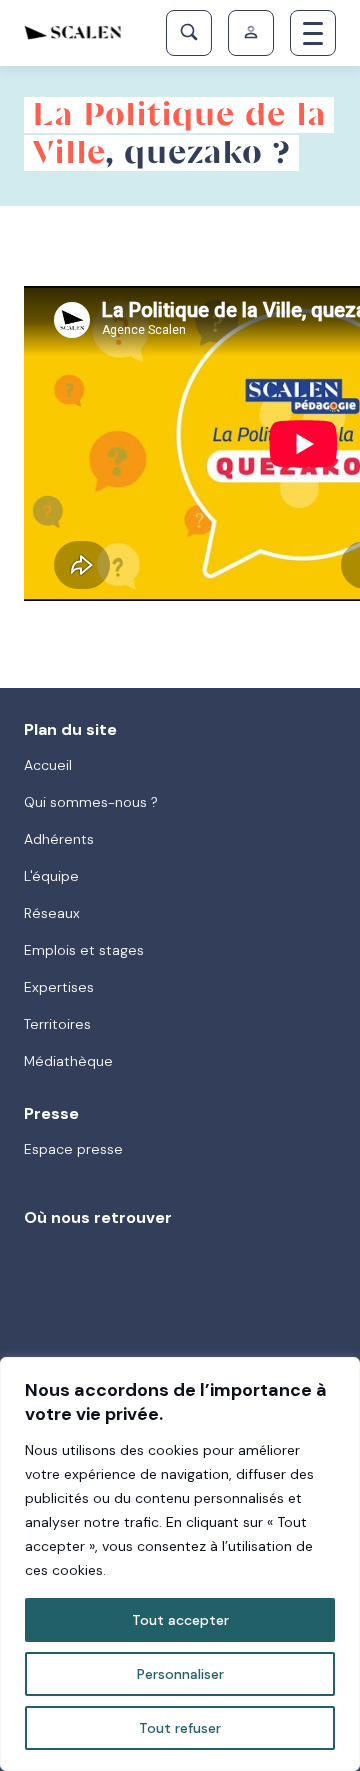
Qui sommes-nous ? (91, 802)
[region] (180, 1564)
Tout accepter (180, 1620)
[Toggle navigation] (313, 33)
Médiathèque (68, 1061)
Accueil (48, 765)
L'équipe (51, 876)
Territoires (57, 1024)
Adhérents (59, 839)
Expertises (59, 987)
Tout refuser (180, 1728)
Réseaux (52, 913)
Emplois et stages (84, 950)
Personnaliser (180, 1674)
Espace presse (73, 1149)
